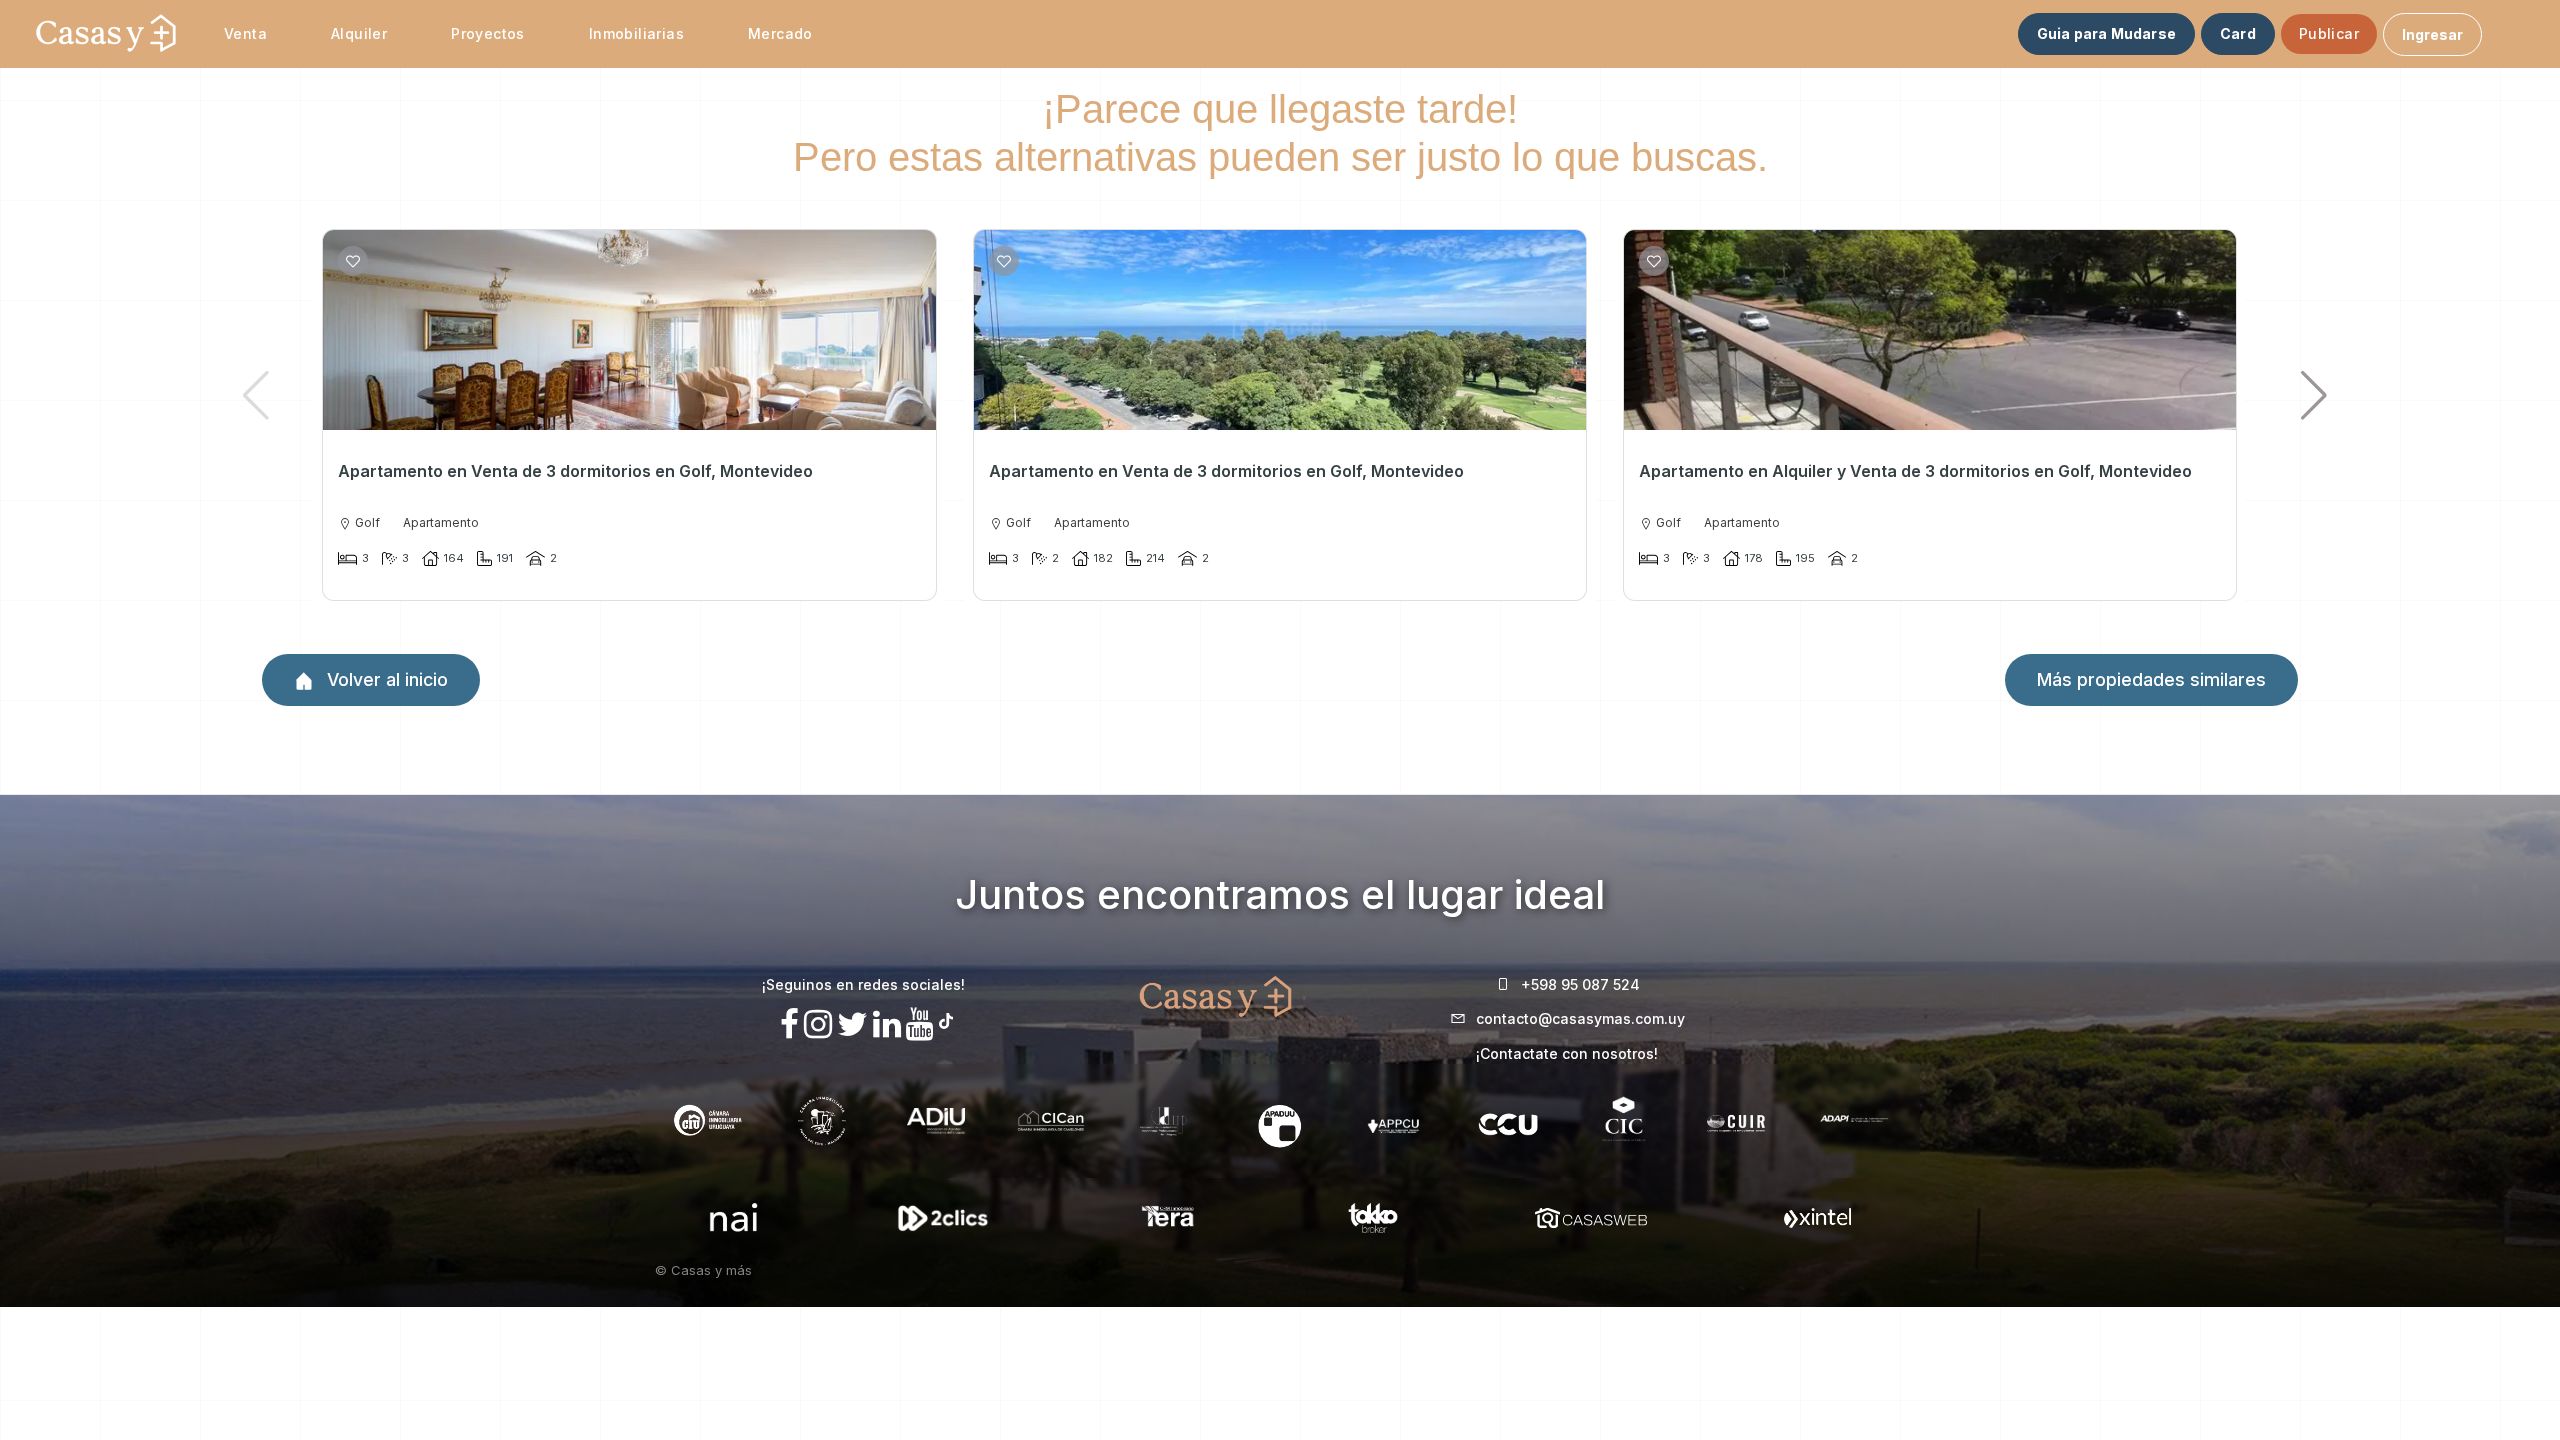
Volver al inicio (385, 679)
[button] (2314, 395)
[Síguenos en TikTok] (946, 1018)
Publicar (2329, 33)
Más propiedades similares (2151, 679)
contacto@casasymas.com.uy (1580, 1018)
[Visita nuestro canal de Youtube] (920, 1024)
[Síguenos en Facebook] (789, 1024)
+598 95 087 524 (1580, 984)
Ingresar (2432, 34)
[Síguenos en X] (852, 1024)
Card (2238, 33)
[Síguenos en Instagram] (818, 1024)
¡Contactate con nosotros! (1567, 1053)
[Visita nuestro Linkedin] (887, 1024)
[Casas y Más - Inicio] (106, 34)
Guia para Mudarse (2106, 33)
